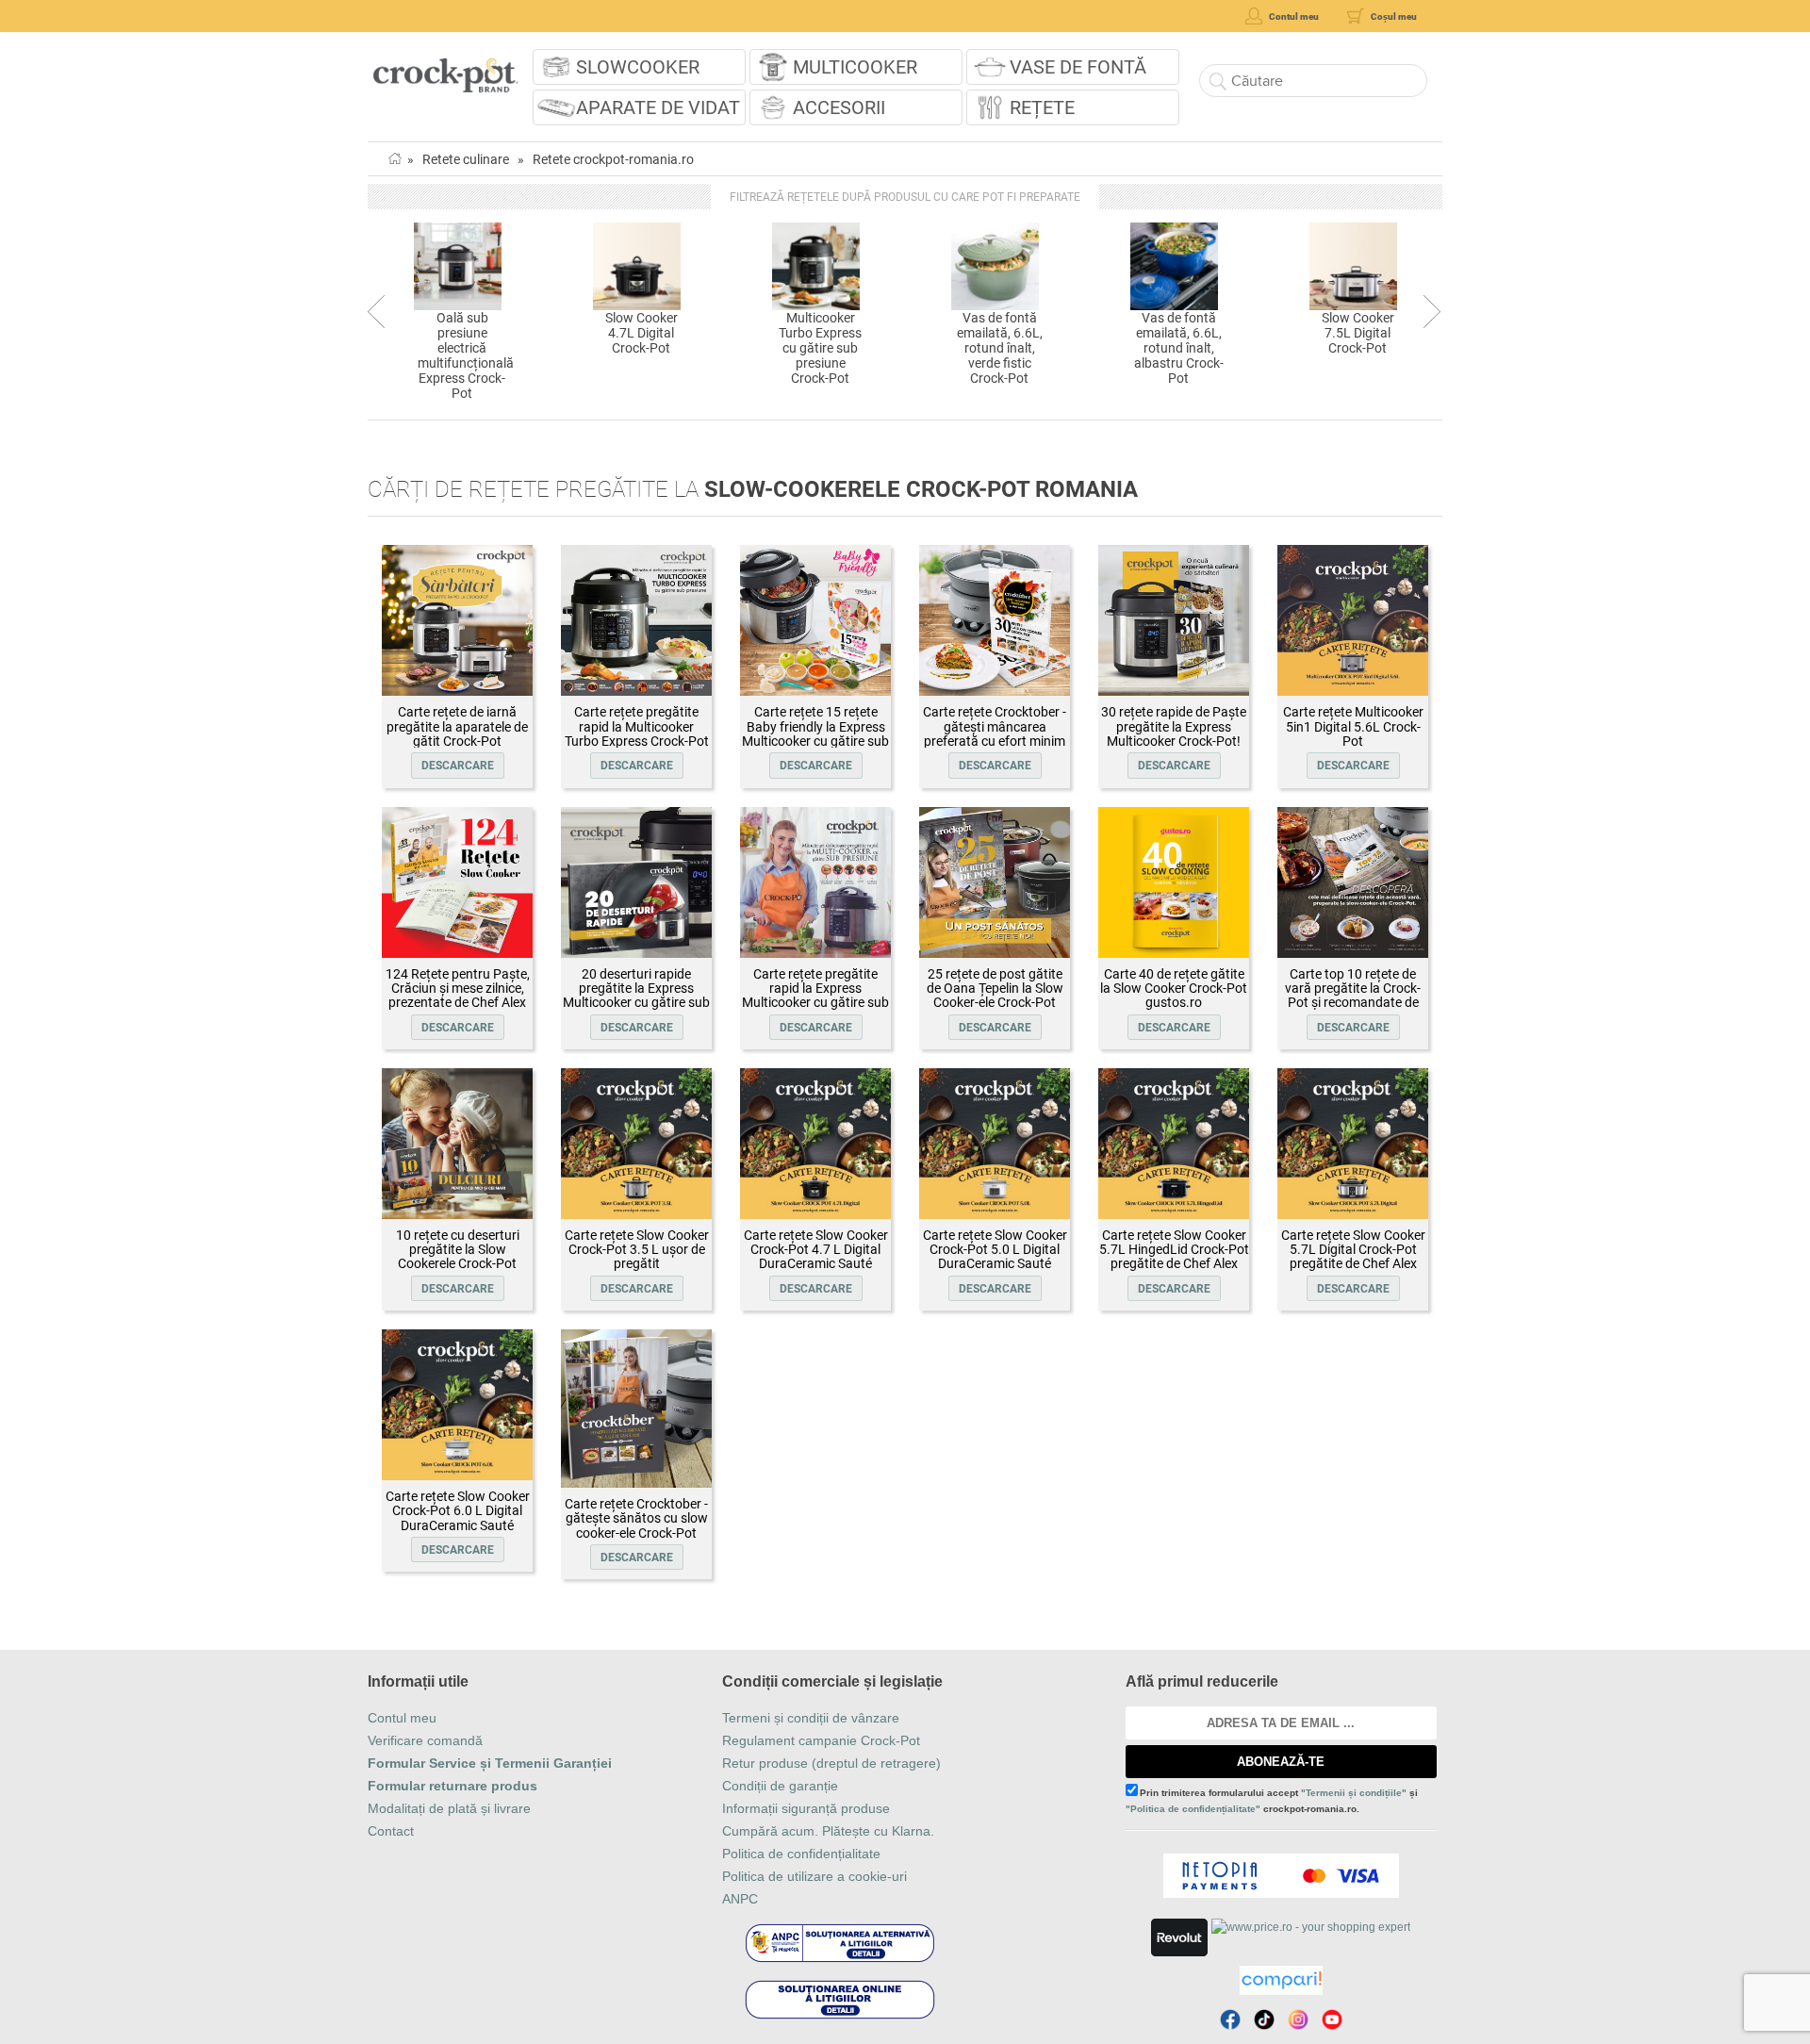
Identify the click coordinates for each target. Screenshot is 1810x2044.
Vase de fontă (1078, 67)
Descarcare (458, 766)
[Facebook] (1230, 2019)
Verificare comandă (425, 1740)
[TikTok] (1264, 2019)
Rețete (1042, 107)
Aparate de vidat (658, 107)
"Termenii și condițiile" (1354, 1793)
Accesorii (839, 107)
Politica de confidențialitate (801, 1854)
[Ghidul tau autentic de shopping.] (1281, 1980)
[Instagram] (1298, 2019)
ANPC (740, 1899)
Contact (391, 1831)
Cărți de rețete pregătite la (753, 489)
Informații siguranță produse (806, 1808)
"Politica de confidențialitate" (1193, 1809)
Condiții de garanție (780, 1786)
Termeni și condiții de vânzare (811, 1718)
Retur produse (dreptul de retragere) (831, 1763)
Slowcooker (638, 67)
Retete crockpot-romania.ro (613, 159)
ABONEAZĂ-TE (1281, 1762)
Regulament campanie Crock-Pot (821, 1740)
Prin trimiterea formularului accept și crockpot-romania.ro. (1272, 1801)
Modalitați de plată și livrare (449, 1808)
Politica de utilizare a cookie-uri (814, 1876)
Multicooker (855, 67)
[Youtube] (1332, 2019)
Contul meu (402, 1718)
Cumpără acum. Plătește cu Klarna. (828, 1831)
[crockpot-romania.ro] (445, 69)
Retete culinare (466, 159)
